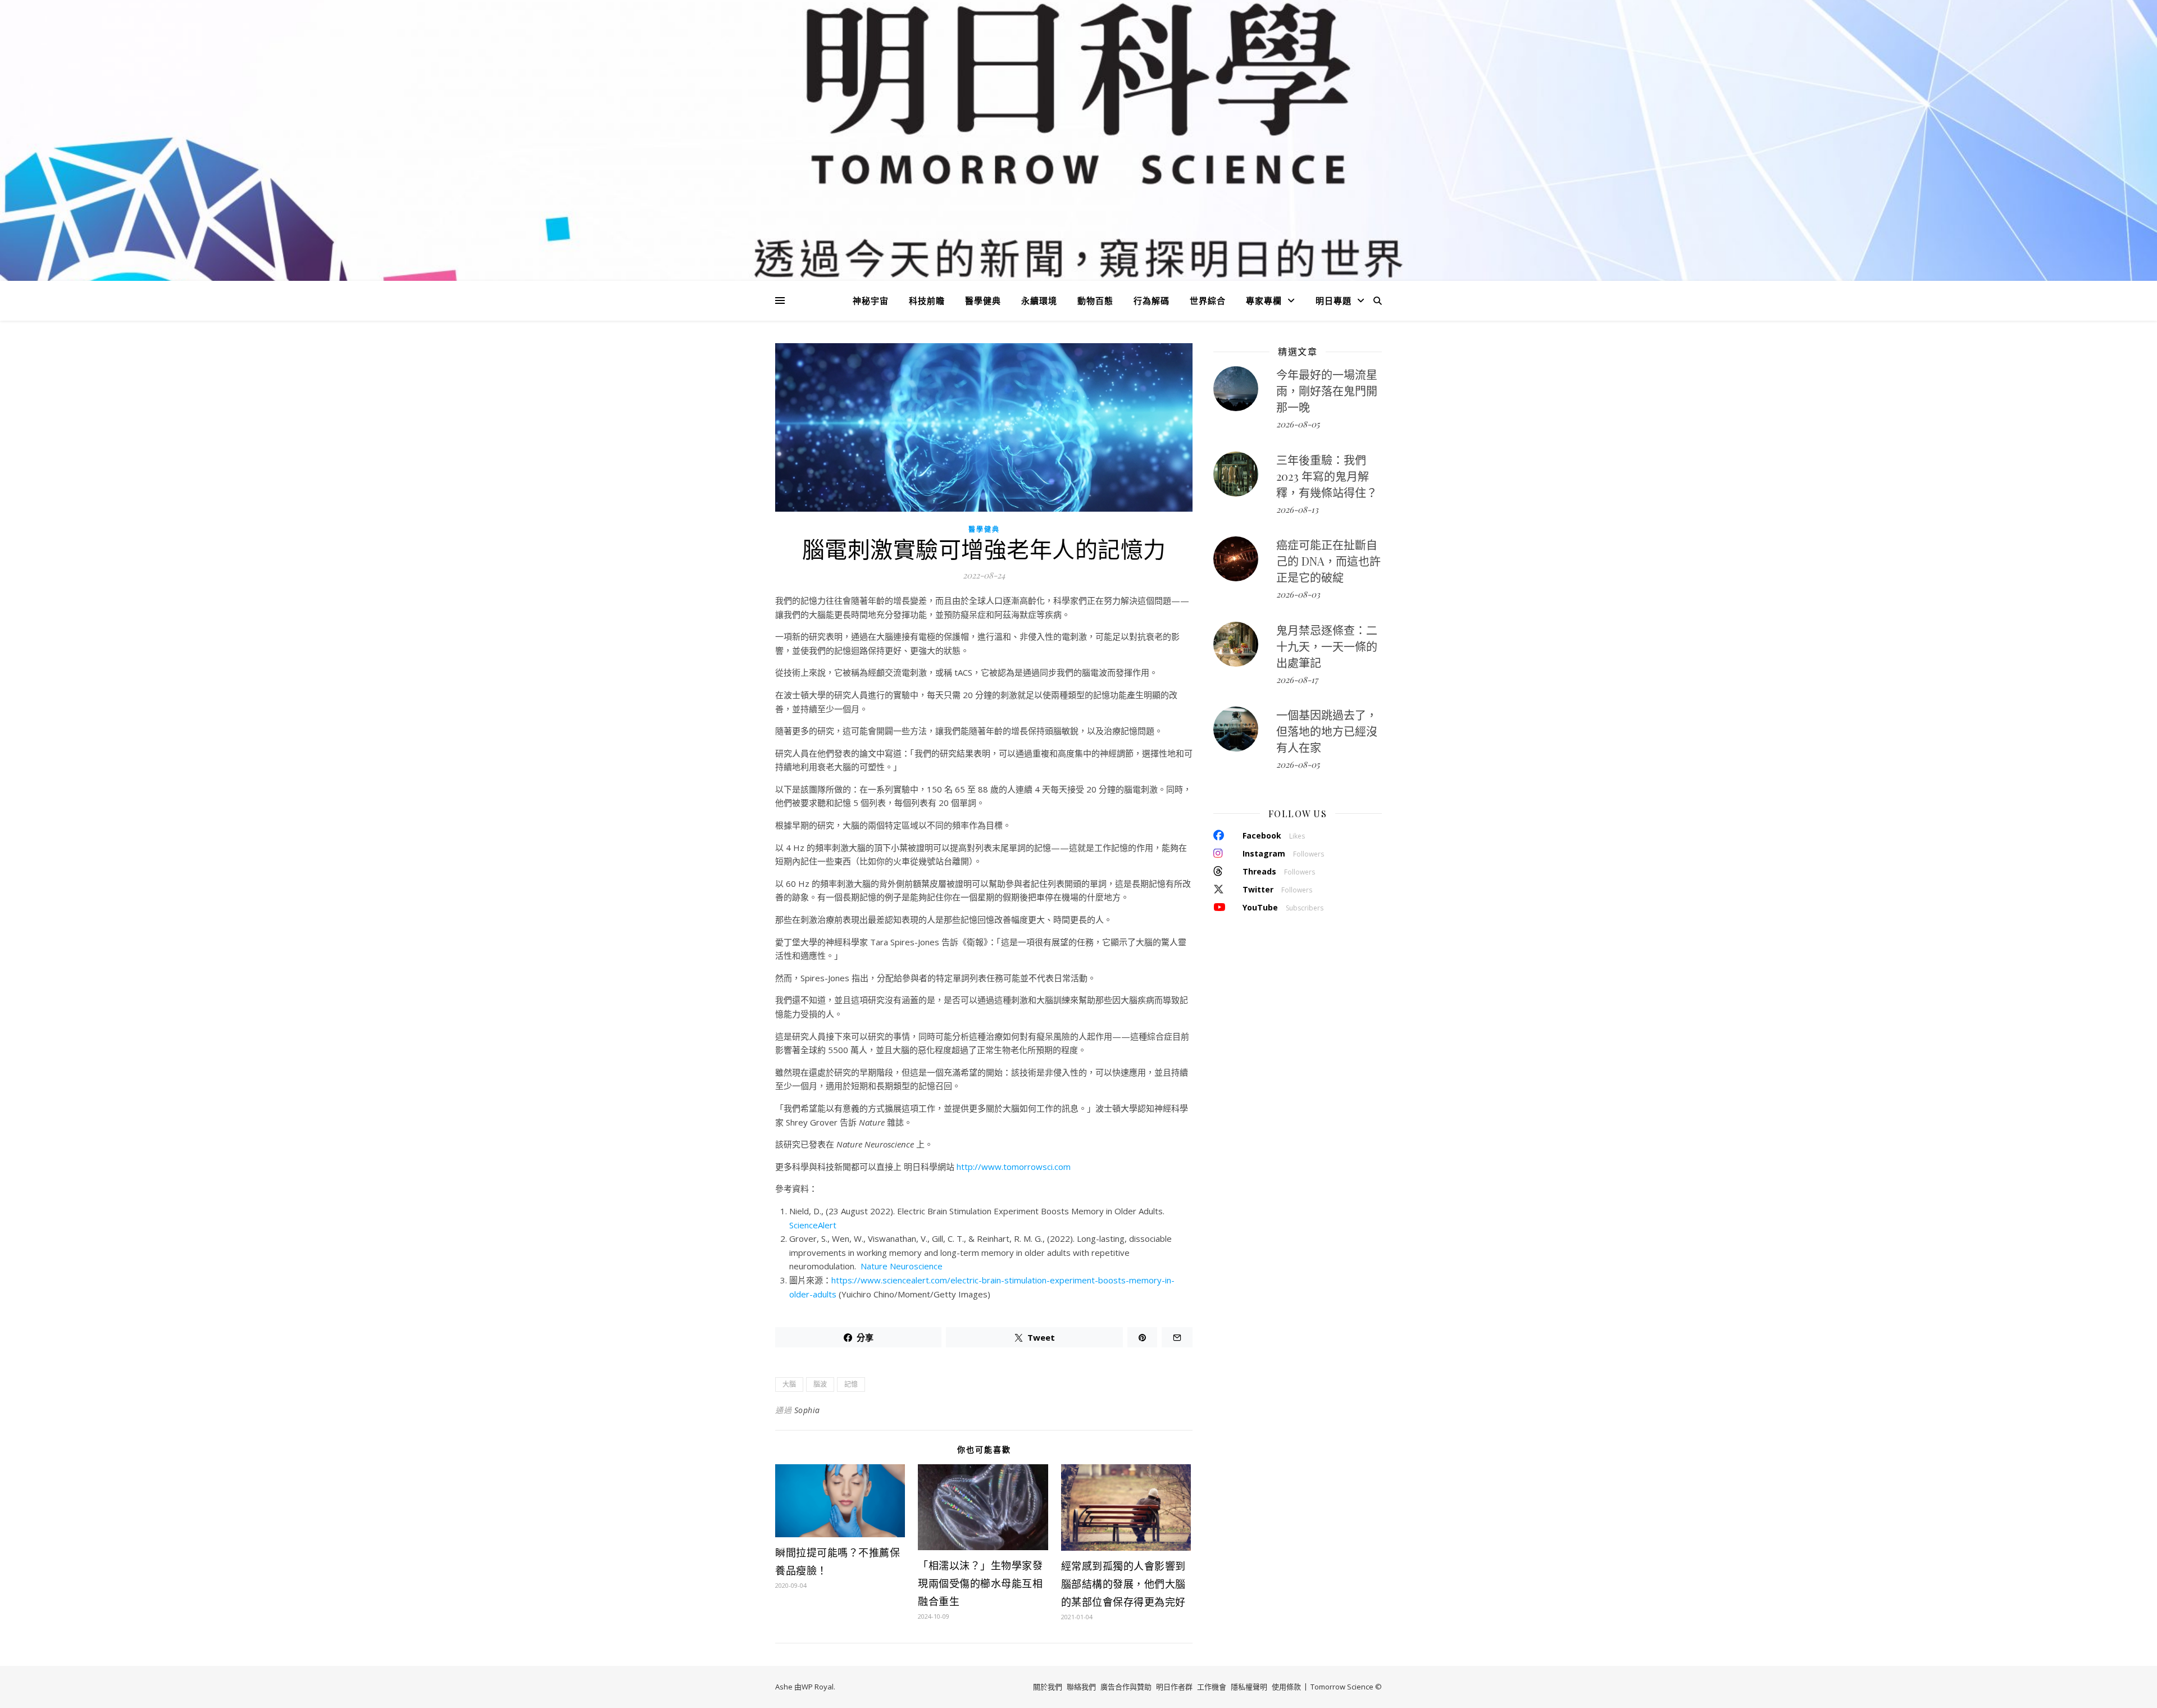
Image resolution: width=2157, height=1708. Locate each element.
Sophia (807, 1410)
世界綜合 (1208, 300)
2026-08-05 (1298, 424)
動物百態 (1095, 300)
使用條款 (1286, 1687)
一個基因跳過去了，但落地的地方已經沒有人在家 (1327, 731)
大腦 (789, 1384)
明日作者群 (1174, 1687)
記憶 (851, 1384)
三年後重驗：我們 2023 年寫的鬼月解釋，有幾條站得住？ (1327, 476)
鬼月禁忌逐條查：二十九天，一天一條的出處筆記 (1327, 646)
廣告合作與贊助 (1126, 1687)
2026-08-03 (1298, 594)
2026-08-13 (1297, 509)
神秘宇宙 (871, 300)
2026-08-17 (1297, 680)
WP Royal (818, 1687)
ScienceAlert (813, 1225)
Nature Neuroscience (902, 1266)
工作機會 (1212, 1687)
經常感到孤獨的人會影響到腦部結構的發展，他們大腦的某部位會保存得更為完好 (1123, 1584)
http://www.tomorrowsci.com (1014, 1167)
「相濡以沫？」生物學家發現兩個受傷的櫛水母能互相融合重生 (980, 1583)
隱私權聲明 (1249, 1687)
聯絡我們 (1081, 1687)
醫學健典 (983, 300)
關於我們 (1048, 1687)
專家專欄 (1264, 300)
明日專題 (1334, 300)
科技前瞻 (927, 300)
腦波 (820, 1384)
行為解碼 (1152, 300)
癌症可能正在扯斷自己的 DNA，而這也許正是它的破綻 (1328, 561)
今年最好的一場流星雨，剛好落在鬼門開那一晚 (1327, 391)
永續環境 (1039, 300)
